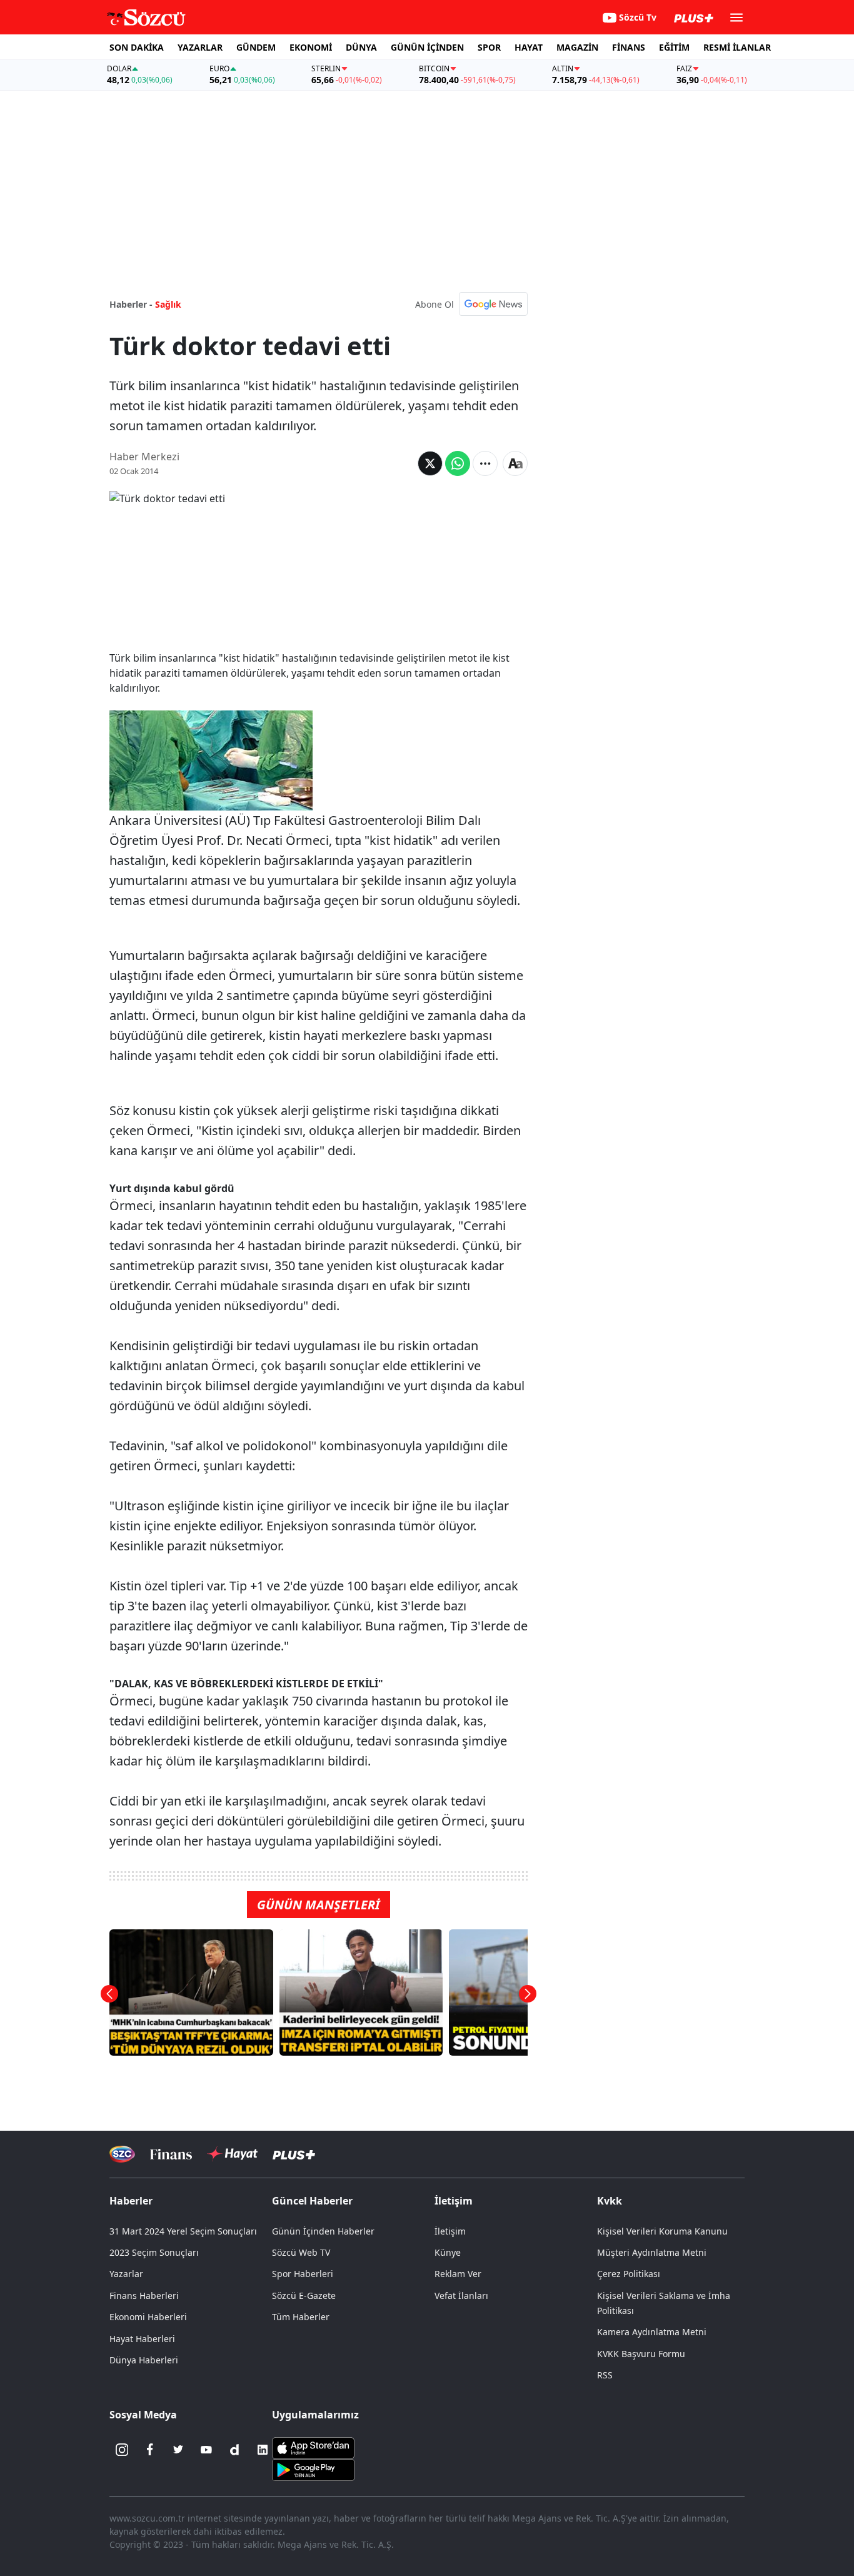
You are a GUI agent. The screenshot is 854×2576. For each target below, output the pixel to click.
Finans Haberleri (144, 2296)
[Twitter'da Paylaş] (430, 463)
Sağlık (168, 304)
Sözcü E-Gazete (304, 2296)
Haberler (131, 2201)
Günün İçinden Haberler (323, 2231)
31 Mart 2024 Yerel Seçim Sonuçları (183, 2231)
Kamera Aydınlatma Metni (652, 2332)
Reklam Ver (458, 2274)
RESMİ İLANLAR (737, 47)
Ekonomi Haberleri (148, 2317)
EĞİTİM (674, 47)
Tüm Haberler (301, 2317)
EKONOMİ (311, 47)
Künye (448, 2252)
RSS (605, 2375)
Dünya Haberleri (144, 2360)
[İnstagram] (122, 2450)
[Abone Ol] (493, 304)
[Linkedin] (263, 2450)
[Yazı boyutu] (515, 463)
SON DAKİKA (137, 47)
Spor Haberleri (303, 2274)
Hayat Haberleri (142, 2339)
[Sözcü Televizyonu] (122, 2154)
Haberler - (131, 304)
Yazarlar (126, 2274)
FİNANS (629, 47)
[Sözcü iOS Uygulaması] (313, 2447)
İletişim (450, 2231)
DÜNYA (361, 47)
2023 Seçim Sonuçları (154, 2252)
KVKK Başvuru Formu (641, 2354)
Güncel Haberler (312, 2201)
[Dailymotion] (234, 2450)
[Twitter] (178, 2450)
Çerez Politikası (629, 2274)
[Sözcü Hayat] (232, 2154)
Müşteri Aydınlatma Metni (652, 2252)
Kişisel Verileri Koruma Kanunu (662, 2231)
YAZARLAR (200, 47)
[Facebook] (150, 2450)
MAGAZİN (577, 47)
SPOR (489, 47)
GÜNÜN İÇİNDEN (427, 47)
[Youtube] (206, 2450)
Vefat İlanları (461, 2296)
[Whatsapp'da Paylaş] (458, 463)
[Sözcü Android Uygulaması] (313, 2469)
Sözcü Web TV (301, 2252)
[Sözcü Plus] (294, 2154)
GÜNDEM (256, 47)
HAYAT (529, 47)
